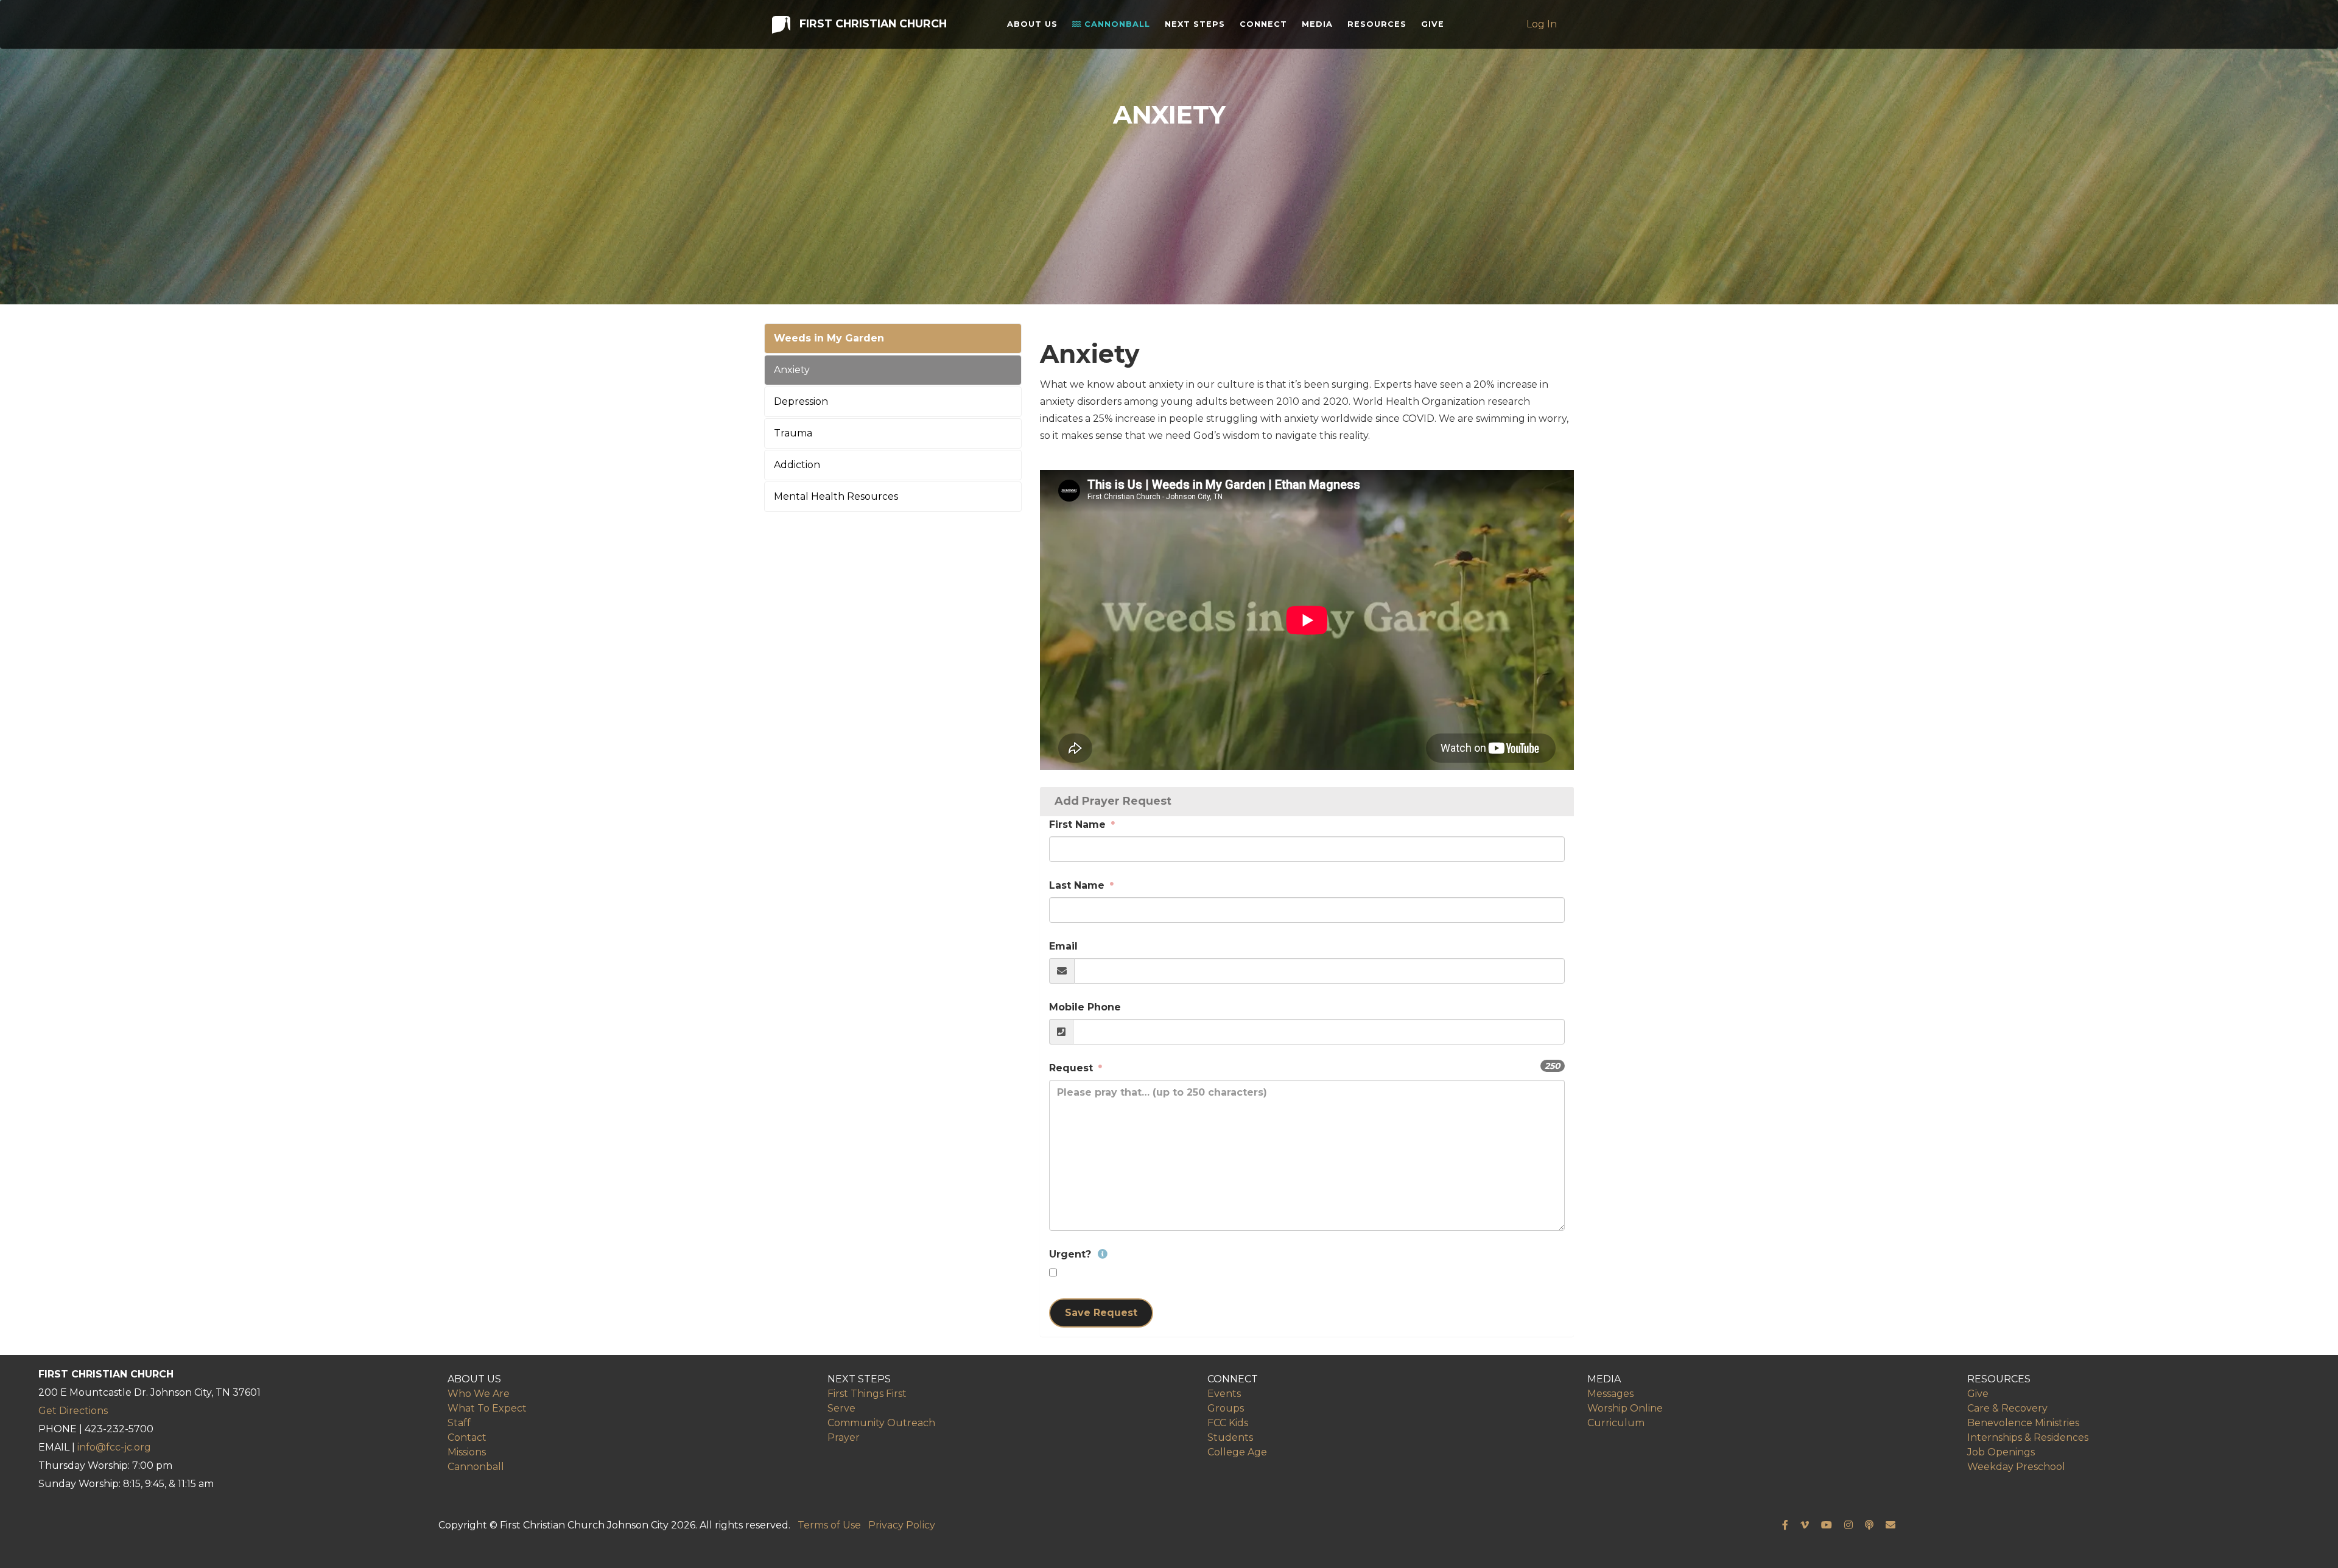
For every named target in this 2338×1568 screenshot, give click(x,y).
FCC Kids (1228, 1423)
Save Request (1101, 1313)
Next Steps (1195, 24)
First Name (1079, 824)
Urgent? (1072, 1254)
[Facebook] (1785, 1525)
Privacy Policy (902, 1525)
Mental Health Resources (836, 496)
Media (1317, 24)
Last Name (1078, 885)
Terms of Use (829, 1525)
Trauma (793, 433)
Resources (1377, 24)
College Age (1237, 1452)
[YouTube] (1827, 1525)
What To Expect (487, 1408)
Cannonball (1116, 24)
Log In (1542, 24)
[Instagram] (1848, 1525)
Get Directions (73, 1411)
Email (1063, 946)
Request (1072, 1068)
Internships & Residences (2028, 1437)
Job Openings (2001, 1452)
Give (1433, 24)
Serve (841, 1408)
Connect (1263, 24)
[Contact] (1890, 1525)
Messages (1610, 1394)
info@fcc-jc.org (114, 1447)
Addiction (797, 465)
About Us (1032, 24)
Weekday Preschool (2016, 1467)
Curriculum (1616, 1423)
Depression (801, 401)
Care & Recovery (2007, 1408)
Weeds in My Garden (829, 338)
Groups (1226, 1408)
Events (1224, 1394)
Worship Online (1625, 1408)
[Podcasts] (1869, 1525)
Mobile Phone (1085, 1007)
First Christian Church (872, 23)
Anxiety (792, 370)
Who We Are (479, 1394)
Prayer (844, 1437)
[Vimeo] (1805, 1525)
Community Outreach (881, 1423)
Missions (467, 1452)
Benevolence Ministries (2023, 1423)
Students (1230, 1437)
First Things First (867, 1394)
